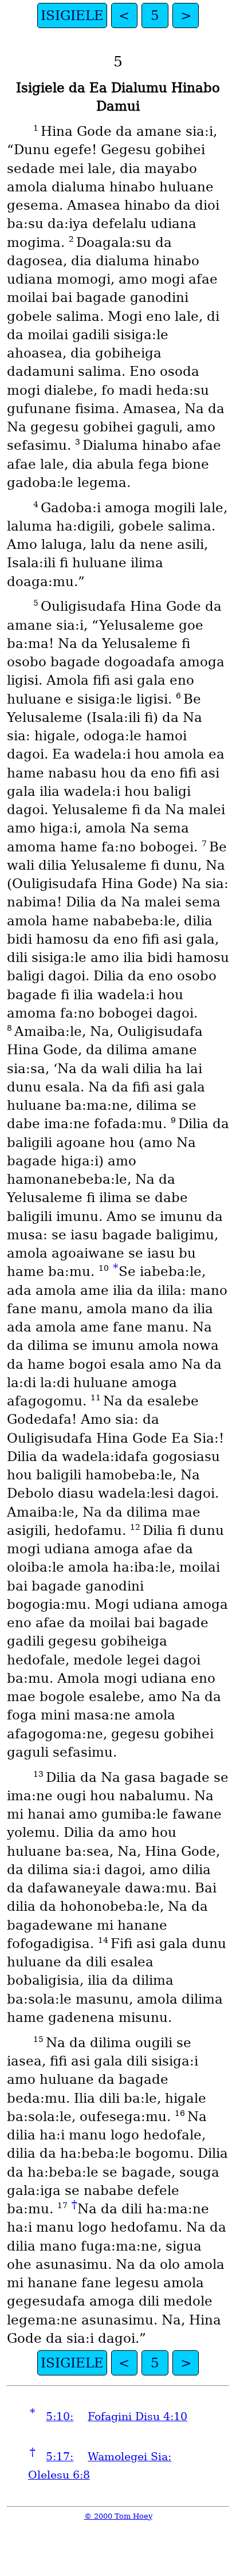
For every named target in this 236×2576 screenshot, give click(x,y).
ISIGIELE (72, 15)
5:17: (60, 2457)
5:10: (60, 2416)
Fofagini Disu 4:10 (137, 2416)
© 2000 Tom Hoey (118, 2516)
